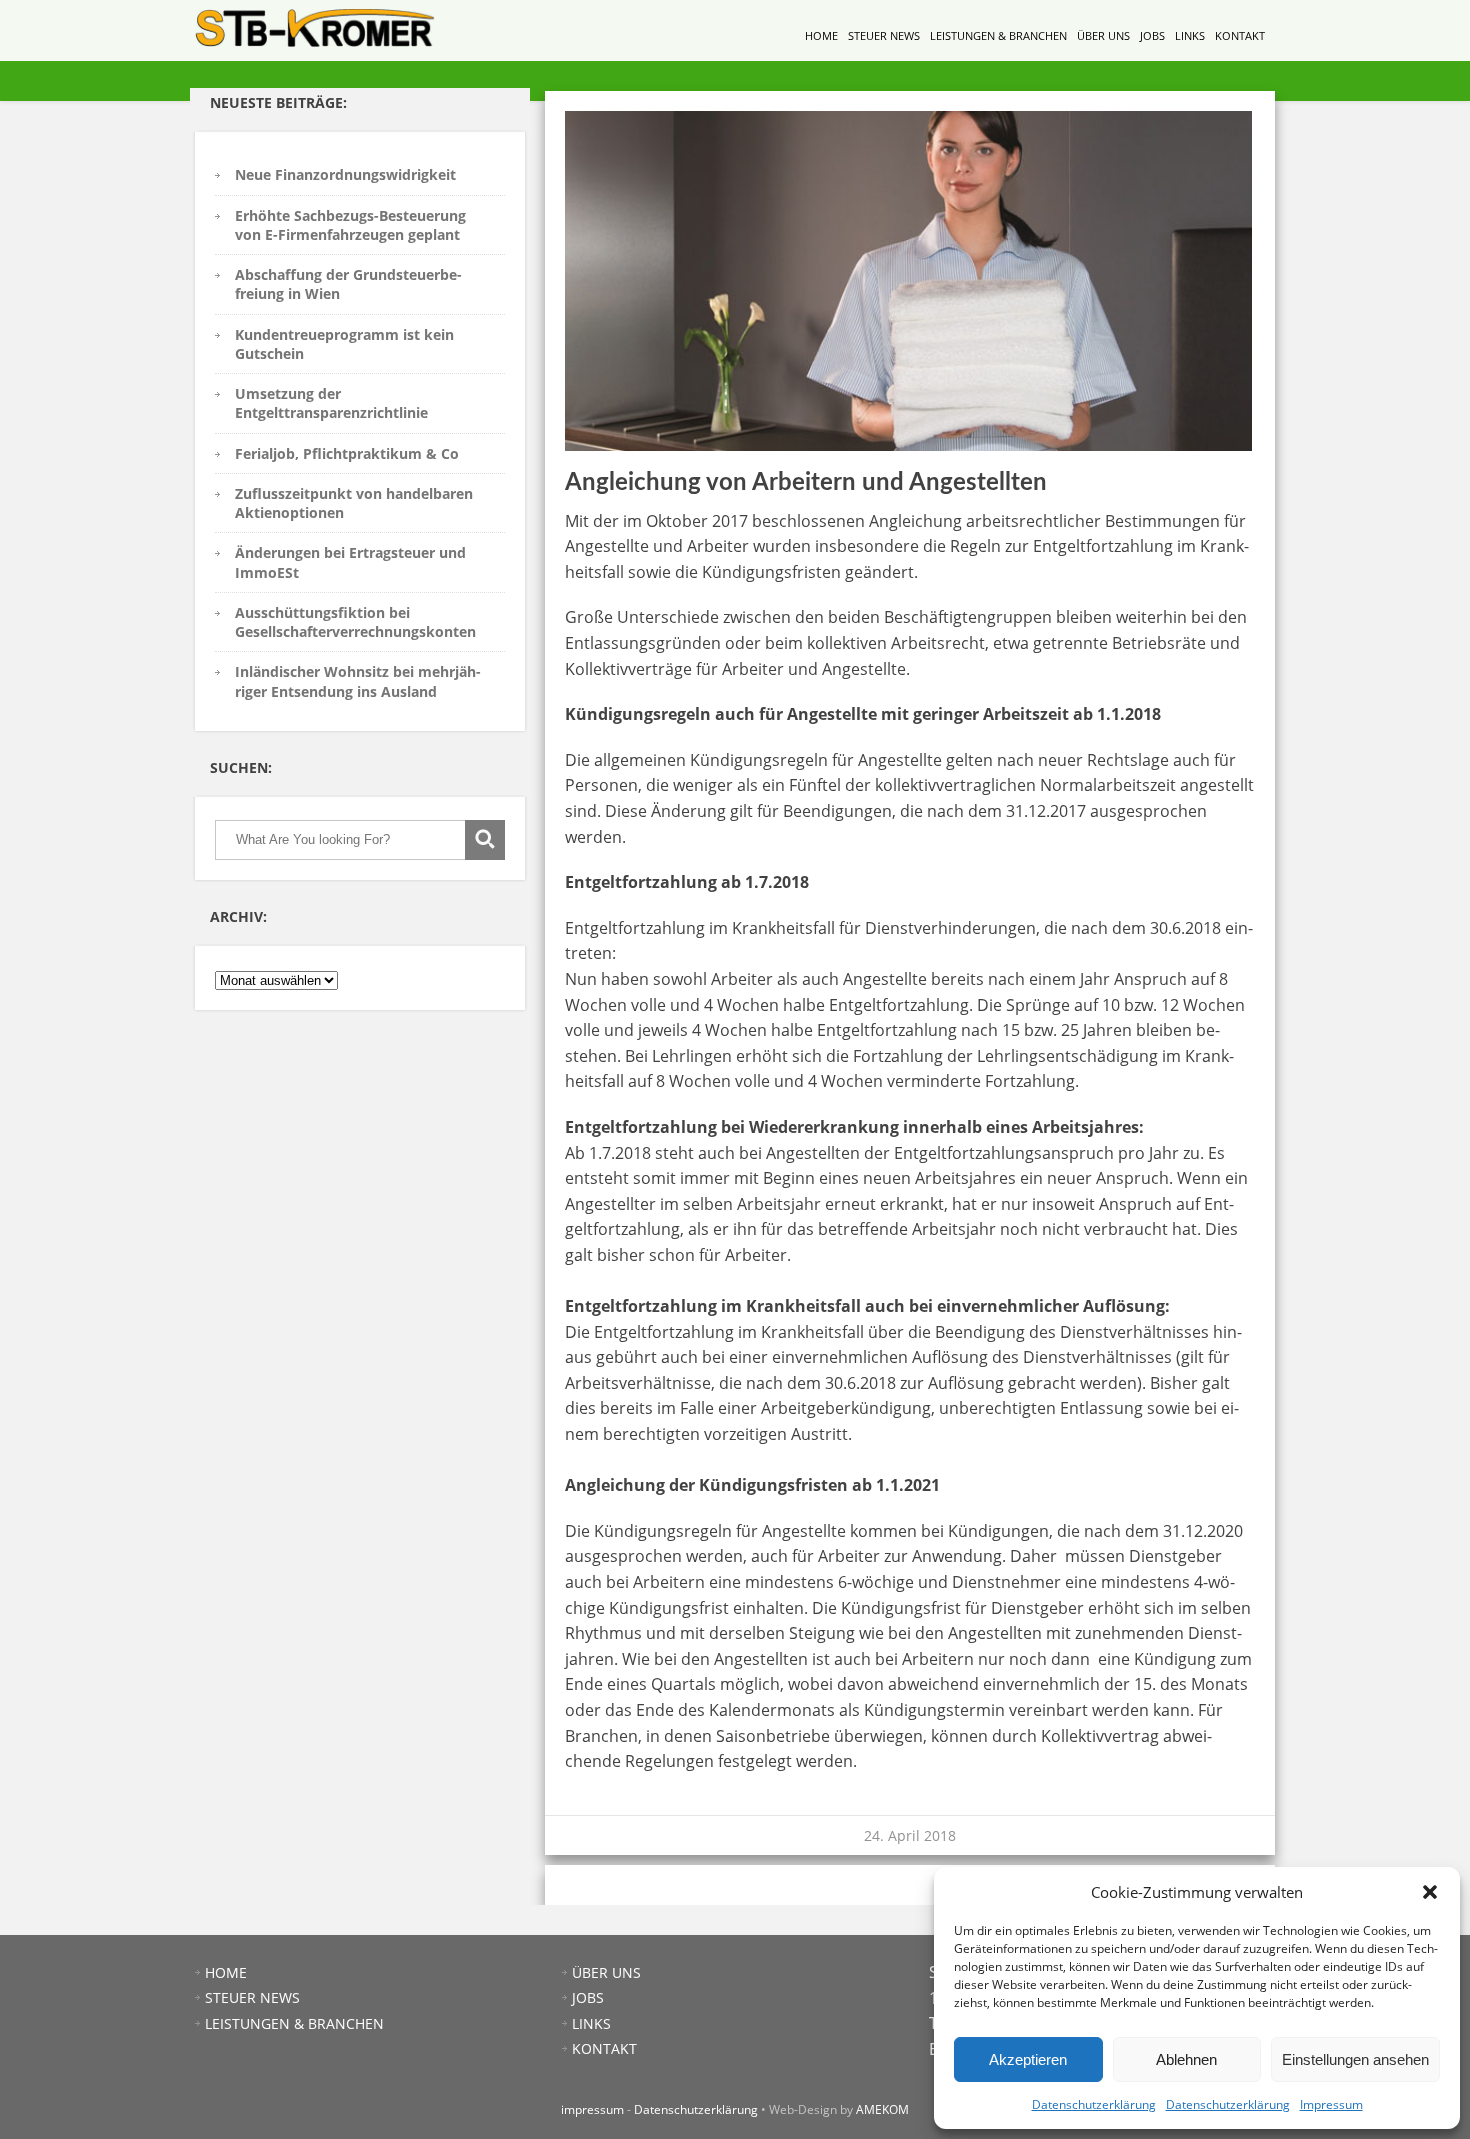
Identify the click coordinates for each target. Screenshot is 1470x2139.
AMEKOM (882, 2109)
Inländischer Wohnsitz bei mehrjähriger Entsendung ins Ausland (358, 681)
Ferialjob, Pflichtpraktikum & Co (347, 453)
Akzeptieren (1028, 2059)
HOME (821, 35)
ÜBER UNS (1103, 35)
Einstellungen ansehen (1355, 2059)
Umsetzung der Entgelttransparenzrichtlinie (331, 403)
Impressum (1331, 2104)
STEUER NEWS (884, 35)
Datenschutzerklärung (1094, 2104)
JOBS (1152, 35)
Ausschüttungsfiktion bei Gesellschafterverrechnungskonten (355, 622)
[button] (1430, 1892)
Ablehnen (1186, 2059)
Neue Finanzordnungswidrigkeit (345, 174)
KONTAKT (1240, 35)
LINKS (1190, 35)
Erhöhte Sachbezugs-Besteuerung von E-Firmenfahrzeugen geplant (350, 225)
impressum (592, 2109)
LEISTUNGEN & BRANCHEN (998, 35)
